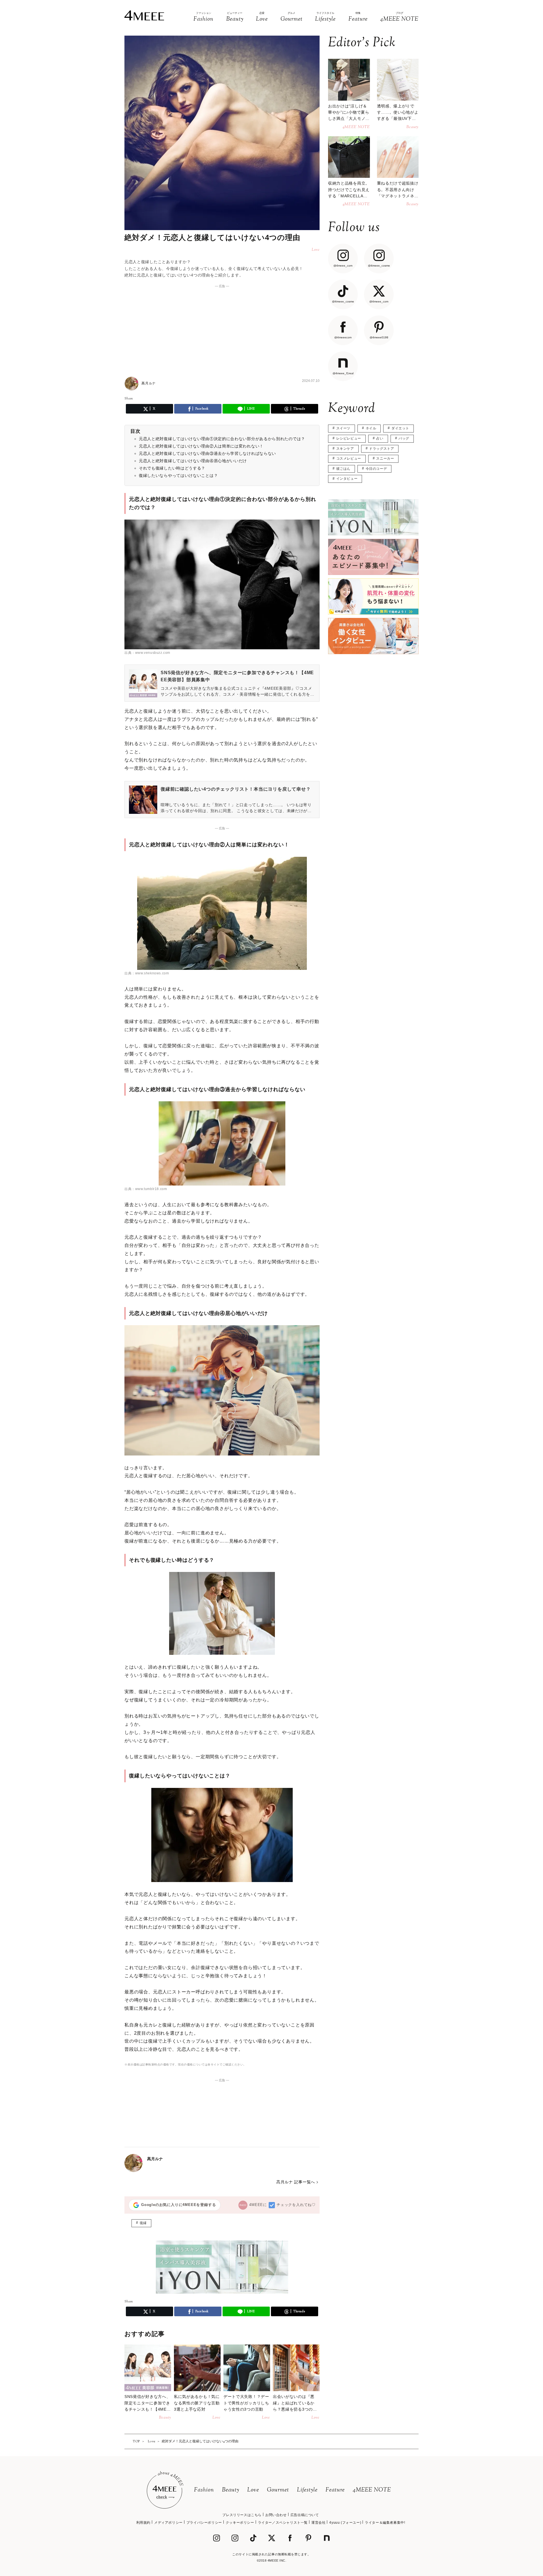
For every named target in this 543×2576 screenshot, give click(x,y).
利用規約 (143, 2523)
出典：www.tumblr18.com (146, 1189)
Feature (335, 2490)
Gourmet (278, 2490)
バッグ (404, 438)
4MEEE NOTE (372, 2490)
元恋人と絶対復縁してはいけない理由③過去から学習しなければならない (207, 453)
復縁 (143, 2223)
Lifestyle (307, 2490)
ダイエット (400, 428)
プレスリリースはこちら (242, 2515)
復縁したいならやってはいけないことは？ (178, 475)
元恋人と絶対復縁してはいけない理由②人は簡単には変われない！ (201, 446)
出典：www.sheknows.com (147, 973)
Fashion (204, 2490)
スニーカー (385, 458)
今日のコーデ (376, 469)
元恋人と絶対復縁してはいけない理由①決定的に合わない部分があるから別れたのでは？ (222, 439)
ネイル (371, 428)
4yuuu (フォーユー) (345, 2523)
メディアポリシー (168, 2523)
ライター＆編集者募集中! (385, 2523)
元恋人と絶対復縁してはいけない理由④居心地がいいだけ (193, 461)
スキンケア (345, 449)
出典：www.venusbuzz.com (147, 653)
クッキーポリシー (240, 2523)
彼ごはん (343, 469)
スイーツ (343, 428)
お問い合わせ (276, 2515)
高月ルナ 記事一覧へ (296, 2182)
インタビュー (347, 479)
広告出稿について (305, 2515)
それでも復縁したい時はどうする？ (172, 468)
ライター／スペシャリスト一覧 (283, 2523)
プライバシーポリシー (204, 2523)
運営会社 (318, 2523)
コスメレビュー (349, 458)
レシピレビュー (349, 438)
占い (380, 438)
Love (253, 2490)
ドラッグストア (382, 449)
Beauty (231, 2490)
